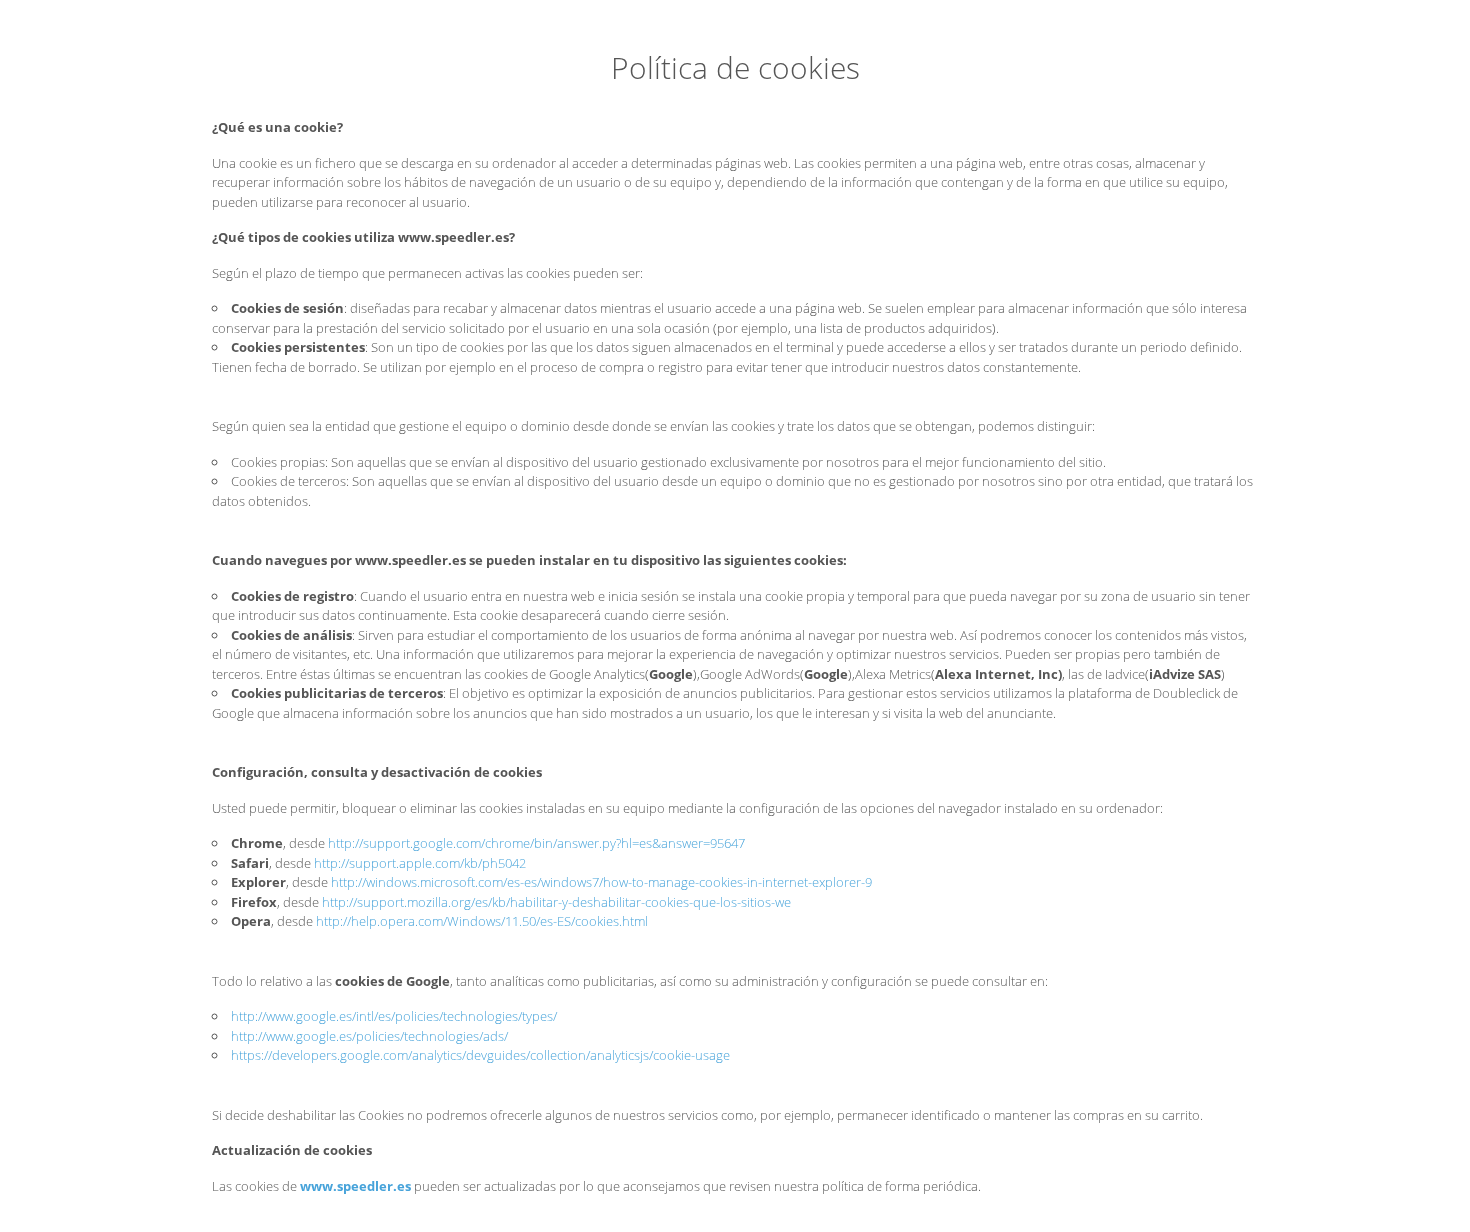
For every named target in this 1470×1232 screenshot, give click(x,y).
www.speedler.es (355, 1186)
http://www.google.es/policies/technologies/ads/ (369, 1036)
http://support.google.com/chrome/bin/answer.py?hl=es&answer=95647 (536, 843)
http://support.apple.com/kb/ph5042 (420, 863)
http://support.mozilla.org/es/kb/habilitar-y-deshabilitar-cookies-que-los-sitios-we (556, 902)
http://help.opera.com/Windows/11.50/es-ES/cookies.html (482, 921)
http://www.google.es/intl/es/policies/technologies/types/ (394, 1016)
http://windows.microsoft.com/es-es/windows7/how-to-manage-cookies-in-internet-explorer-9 (601, 882)
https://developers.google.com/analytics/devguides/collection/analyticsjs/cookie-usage (480, 1055)
